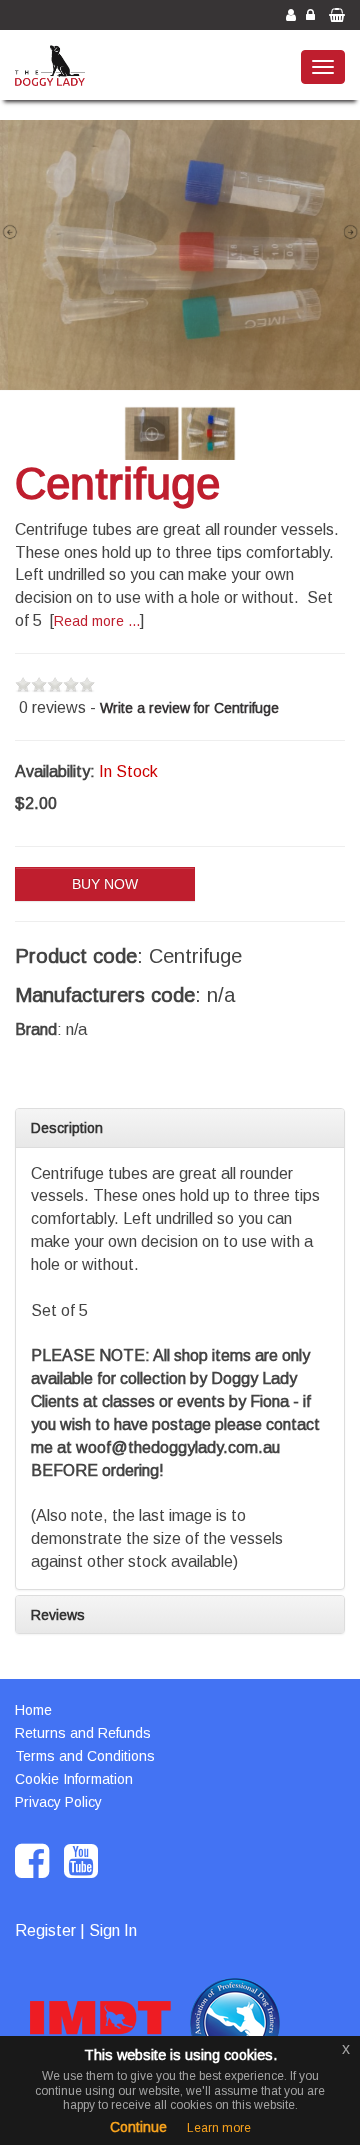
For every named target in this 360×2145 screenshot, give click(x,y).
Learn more (219, 2128)
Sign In (113, 1930)
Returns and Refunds (83, 1733)
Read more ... (97, 621)
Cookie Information (74, 1779)
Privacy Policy (58, 1802)
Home (33, 1710)
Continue (138, 2127)
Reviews (58, 1615)
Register (45, 1930)
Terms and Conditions (85, 1756)
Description (67, 1128)
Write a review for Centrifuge (189, 708)
